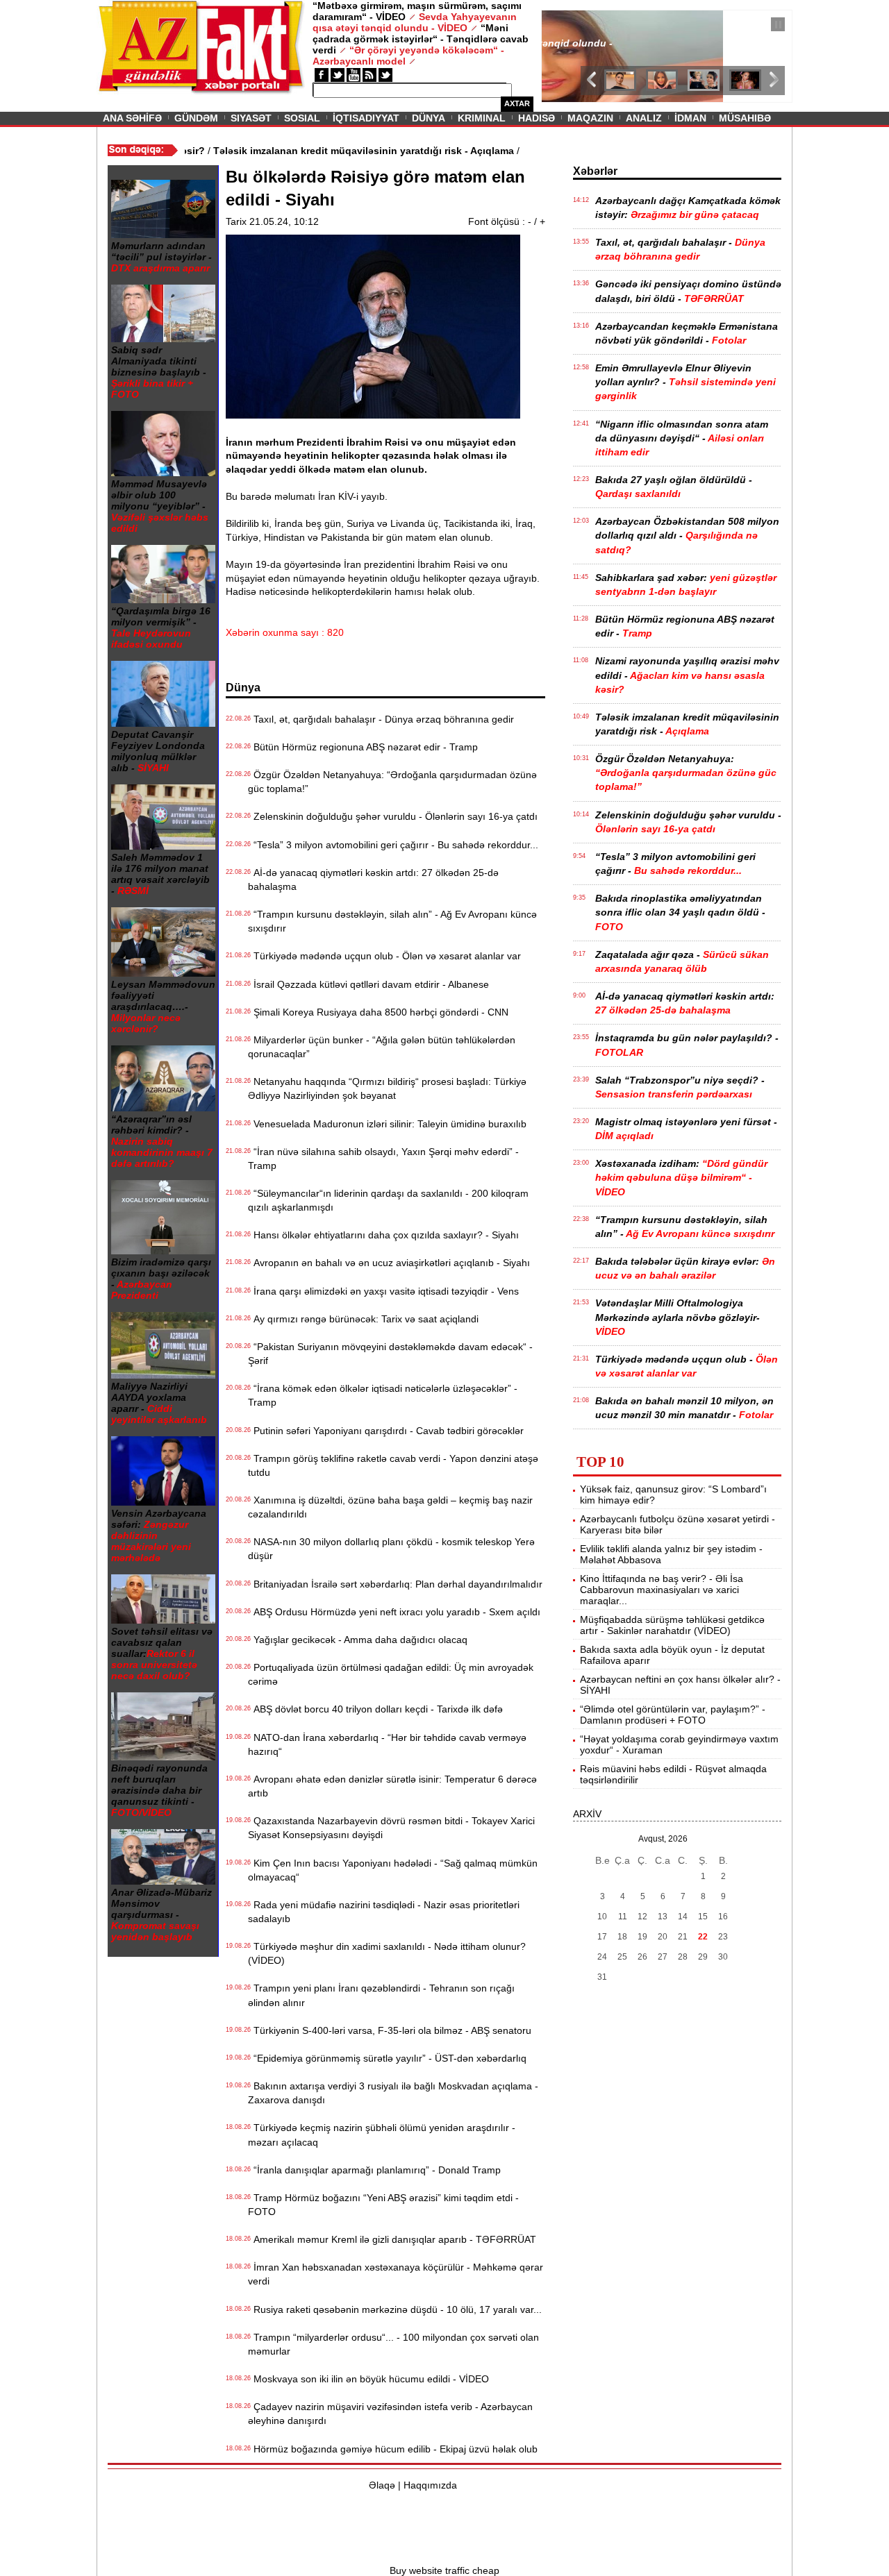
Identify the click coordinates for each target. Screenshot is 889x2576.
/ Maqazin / (572, 26)
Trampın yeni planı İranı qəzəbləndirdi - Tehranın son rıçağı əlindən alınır (381, 1995)
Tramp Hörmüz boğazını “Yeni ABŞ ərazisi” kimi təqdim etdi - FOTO (383, 2205)
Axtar (517, 103)
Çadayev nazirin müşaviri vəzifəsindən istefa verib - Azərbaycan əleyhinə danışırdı (390, 2414)
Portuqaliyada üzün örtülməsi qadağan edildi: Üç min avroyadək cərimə (391, 1674)
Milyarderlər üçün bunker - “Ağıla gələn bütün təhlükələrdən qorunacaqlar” (382, 1047)
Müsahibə (745, 118)
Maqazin (590, 118)
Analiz (644, 118)
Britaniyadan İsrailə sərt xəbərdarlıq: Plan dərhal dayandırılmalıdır (395, 1584)
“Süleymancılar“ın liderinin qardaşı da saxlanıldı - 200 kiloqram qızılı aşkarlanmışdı (388, 1200)
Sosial (302, 118)
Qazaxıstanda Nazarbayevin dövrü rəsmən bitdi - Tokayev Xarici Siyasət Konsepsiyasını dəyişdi (391, 1828)
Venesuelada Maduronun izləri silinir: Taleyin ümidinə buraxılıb (387, 1124)
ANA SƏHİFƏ (132, 118)
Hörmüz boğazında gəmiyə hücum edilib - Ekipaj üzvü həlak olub (393, 2449)
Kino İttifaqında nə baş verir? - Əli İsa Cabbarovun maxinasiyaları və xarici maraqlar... (662, 1590)
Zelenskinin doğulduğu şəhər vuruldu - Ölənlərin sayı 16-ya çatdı (393, 816)
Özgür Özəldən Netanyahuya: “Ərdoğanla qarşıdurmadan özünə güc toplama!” (392, 782)
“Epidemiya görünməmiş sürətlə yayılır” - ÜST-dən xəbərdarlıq (387, 2058)
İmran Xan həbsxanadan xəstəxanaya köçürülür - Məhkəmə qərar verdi (396, 2274)
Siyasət (251, 118)
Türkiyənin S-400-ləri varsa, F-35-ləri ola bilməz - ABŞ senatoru (390, 2030)
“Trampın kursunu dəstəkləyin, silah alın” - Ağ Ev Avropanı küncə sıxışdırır (392, 921)
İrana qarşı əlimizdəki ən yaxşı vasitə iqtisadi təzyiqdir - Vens (383, 1291)
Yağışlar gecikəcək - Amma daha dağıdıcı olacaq (358, 1640)
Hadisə (537, 118)
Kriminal (482, 118)
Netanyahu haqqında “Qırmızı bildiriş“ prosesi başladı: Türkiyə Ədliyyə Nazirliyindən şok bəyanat (387, 1088)
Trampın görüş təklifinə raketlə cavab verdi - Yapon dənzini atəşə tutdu (393, 1465)
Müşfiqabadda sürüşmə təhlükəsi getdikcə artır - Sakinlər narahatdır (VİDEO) (672, 1625)
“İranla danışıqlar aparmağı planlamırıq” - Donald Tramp (374, 2170)
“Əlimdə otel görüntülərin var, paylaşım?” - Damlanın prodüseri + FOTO (673, 1715)
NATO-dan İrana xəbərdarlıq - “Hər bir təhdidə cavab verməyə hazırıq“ (387, 1744)
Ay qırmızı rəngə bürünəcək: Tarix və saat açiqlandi (363, 1319)
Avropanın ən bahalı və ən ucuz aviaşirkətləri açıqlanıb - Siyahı (389, 1263)
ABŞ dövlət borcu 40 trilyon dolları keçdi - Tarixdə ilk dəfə (375, 1709)
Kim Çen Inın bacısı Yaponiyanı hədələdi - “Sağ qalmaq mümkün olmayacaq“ (393, 1870)
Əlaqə (382, 2485)
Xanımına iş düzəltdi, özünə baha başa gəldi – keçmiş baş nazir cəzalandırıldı (390, 1507)
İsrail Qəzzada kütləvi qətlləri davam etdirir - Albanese (368, 984)
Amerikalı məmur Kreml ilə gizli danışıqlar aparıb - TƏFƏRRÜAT (392, 2239)
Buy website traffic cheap (444, 2570)
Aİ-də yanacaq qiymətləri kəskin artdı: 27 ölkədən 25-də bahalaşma (373, 879)
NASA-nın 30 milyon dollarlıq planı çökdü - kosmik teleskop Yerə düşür (391, 1549)
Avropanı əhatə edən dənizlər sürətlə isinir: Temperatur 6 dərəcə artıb (392, 1786)
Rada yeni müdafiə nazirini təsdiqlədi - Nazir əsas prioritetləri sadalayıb (384, 1912)
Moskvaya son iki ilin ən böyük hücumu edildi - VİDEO (368, 2379)
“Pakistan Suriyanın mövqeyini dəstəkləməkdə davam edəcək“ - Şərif (390, 1354)
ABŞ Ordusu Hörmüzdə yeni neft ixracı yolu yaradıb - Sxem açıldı (394, 1612)
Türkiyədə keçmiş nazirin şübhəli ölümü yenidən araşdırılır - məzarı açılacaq (382, 2135)
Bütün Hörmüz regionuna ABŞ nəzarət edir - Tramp (363, 747)
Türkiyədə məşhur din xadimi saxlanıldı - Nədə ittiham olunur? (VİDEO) (387, 1953)
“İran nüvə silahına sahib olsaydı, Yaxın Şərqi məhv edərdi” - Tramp (383, 1159)
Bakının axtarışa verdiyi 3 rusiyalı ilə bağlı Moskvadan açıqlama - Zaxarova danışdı (393, 2093)
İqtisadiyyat (366, 118)
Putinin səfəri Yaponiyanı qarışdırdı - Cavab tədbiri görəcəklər (386, 1431)
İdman (690, 118)
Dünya (429, 118)
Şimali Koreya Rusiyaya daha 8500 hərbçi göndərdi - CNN (378, 1012)
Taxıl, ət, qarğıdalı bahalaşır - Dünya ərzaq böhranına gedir (381, 719)
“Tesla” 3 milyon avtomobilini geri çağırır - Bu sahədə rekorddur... (393, 845)
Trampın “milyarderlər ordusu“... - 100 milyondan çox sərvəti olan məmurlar (393, 2344)
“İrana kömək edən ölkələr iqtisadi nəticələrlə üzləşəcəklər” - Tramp (383, 1395)
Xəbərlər (595, 171)
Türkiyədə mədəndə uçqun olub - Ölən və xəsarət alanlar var (384, 956)
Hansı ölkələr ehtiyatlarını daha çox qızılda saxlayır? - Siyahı (383, 1235)
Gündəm (196, 118)
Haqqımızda (430, 2485)
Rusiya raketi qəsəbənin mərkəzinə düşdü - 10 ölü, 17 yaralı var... (395, 2309)
